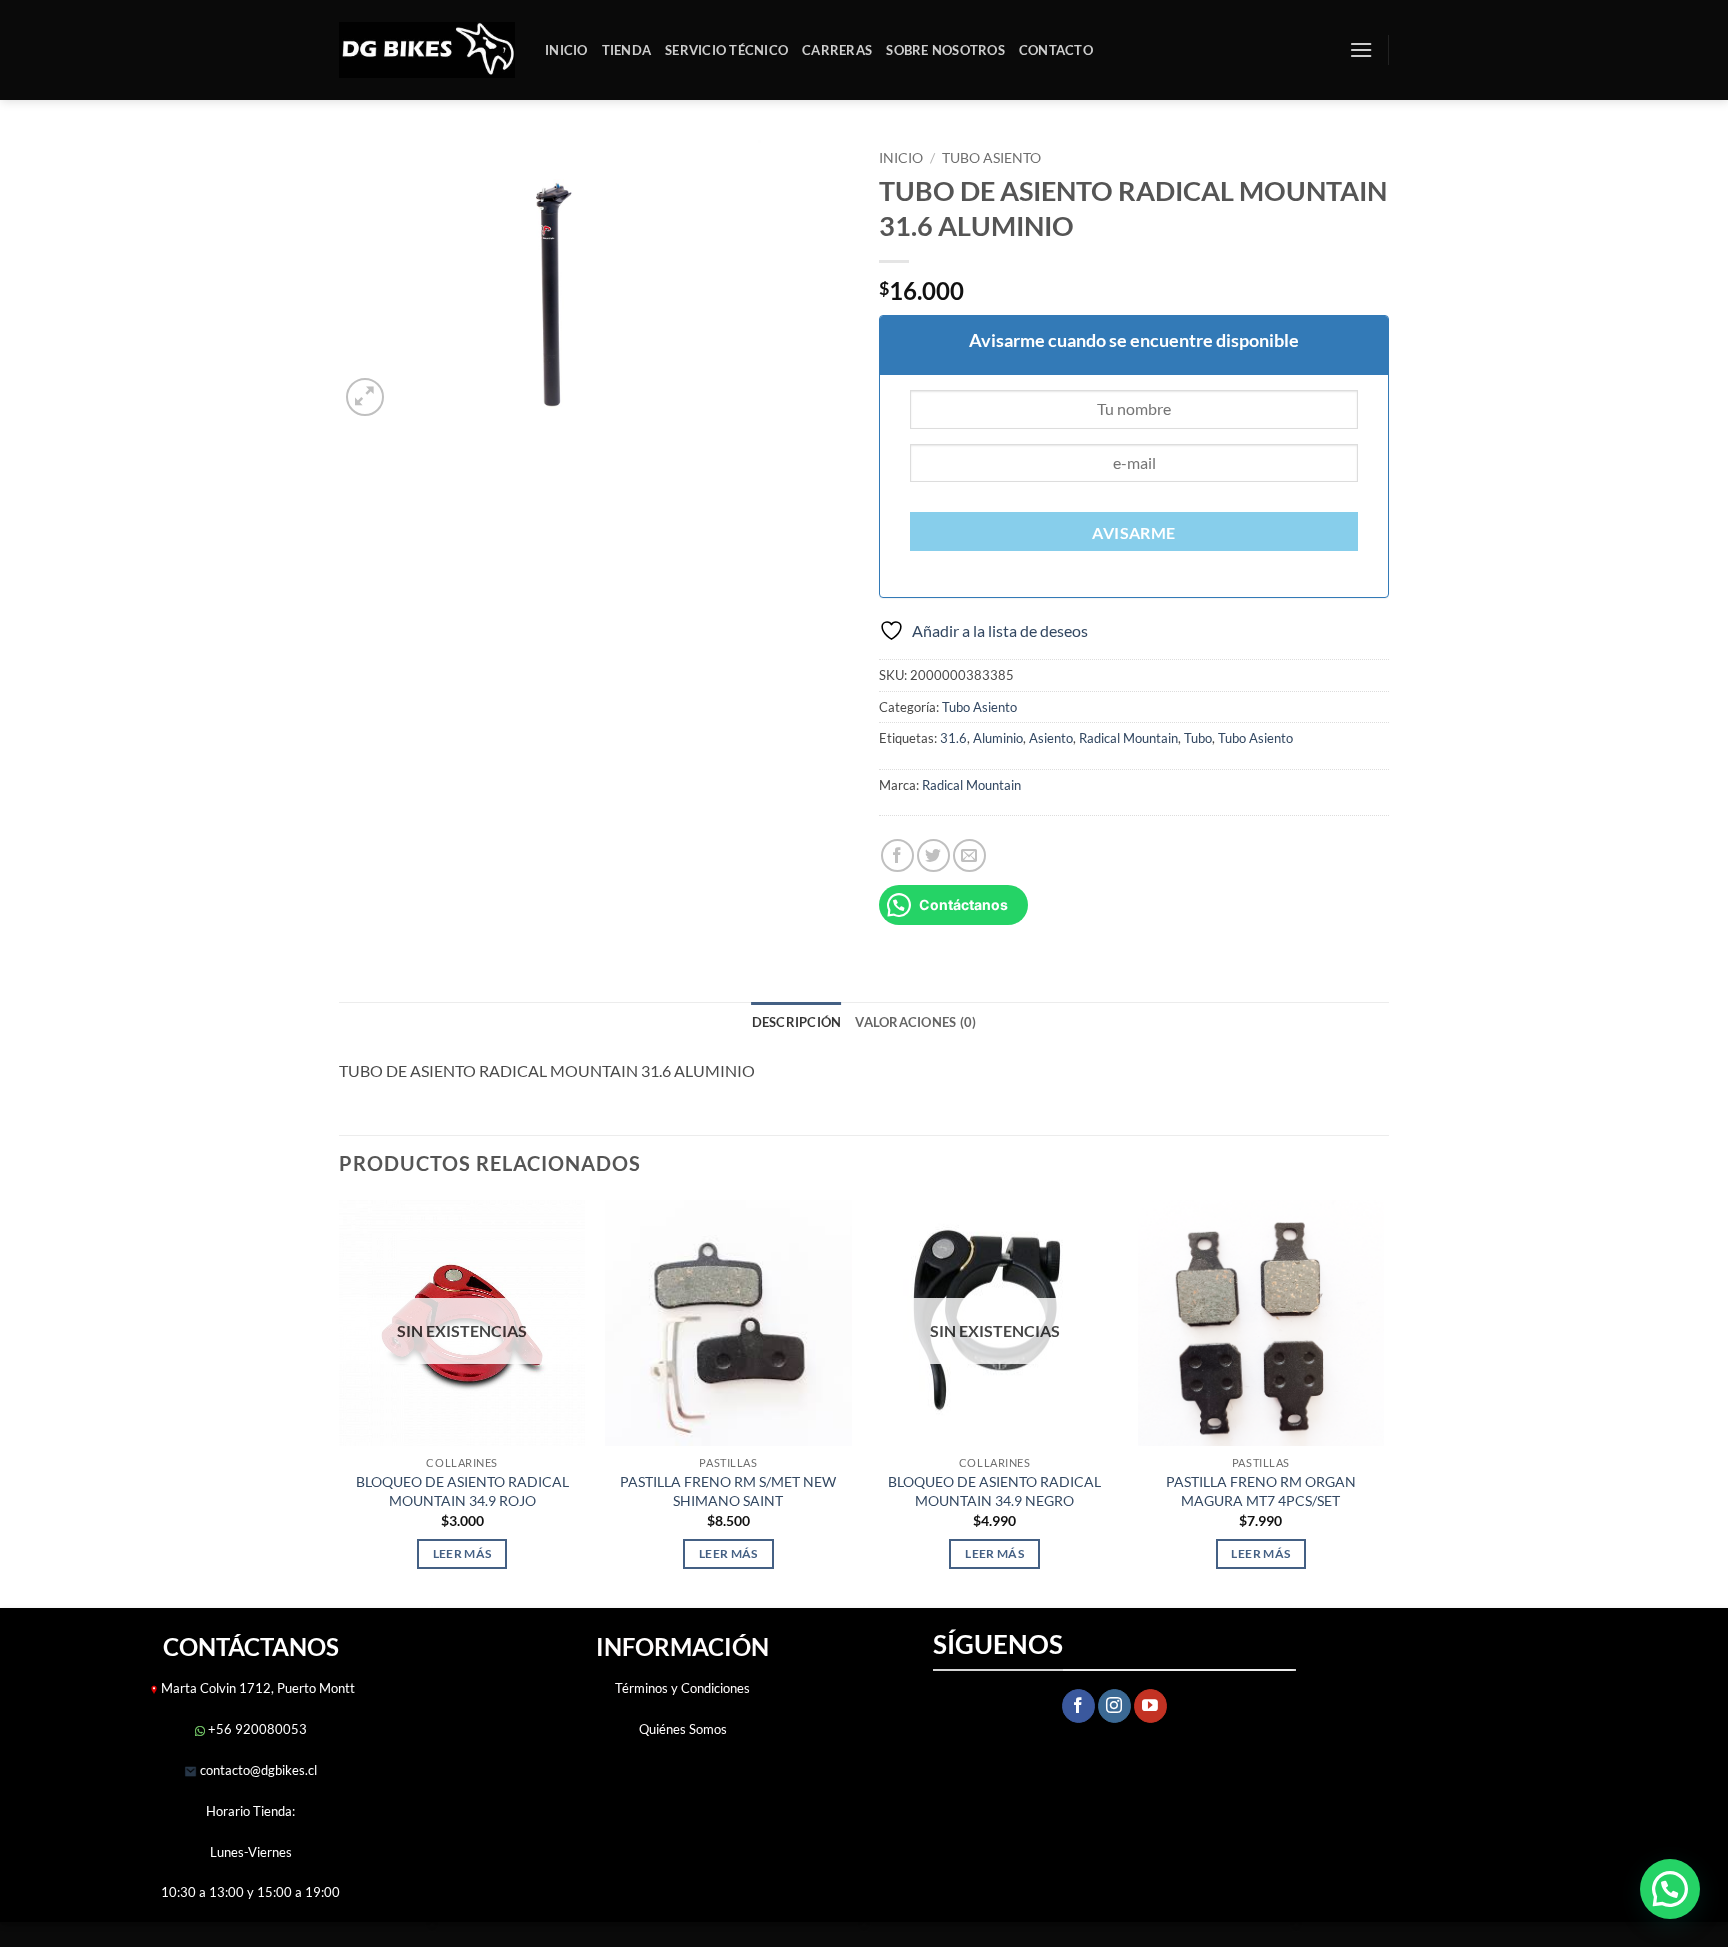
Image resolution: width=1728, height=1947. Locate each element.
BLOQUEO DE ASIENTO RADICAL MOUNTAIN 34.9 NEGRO (994, 1491)
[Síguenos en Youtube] (1150, 1706)
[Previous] (340, 1402)
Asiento (1051, 738)
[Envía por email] (969, 855)
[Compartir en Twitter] (933, 855)
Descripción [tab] (797, 1022)
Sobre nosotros (945, 50)
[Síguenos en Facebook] (1078, 1706)
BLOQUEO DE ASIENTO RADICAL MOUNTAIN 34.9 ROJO (462, 1491)
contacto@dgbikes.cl (257, 1770)
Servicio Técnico (726, 50)
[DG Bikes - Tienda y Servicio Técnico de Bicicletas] (427, 50)
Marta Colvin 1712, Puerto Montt (258, 1688)
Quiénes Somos (683, 1729)
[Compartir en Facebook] (897, 855)
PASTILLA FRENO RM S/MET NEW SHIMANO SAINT (728, 1491)
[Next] (1383, 1402)
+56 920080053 (256, 1729)
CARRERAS (837, 50)
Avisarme (1134, 533)
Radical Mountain (1128, 738)
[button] (1361, 49)
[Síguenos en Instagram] (1114, 1706)
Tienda (627, 50)
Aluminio (998, 738)
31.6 (953, 738)
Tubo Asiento (991, 158)
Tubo (1198, 738)
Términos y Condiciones (682, 1688)
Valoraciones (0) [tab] (915, 1022)
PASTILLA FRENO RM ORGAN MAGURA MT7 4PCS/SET (1261, 1491)
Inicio (566, 50)
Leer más (462, 1553)
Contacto (1056, 50)
